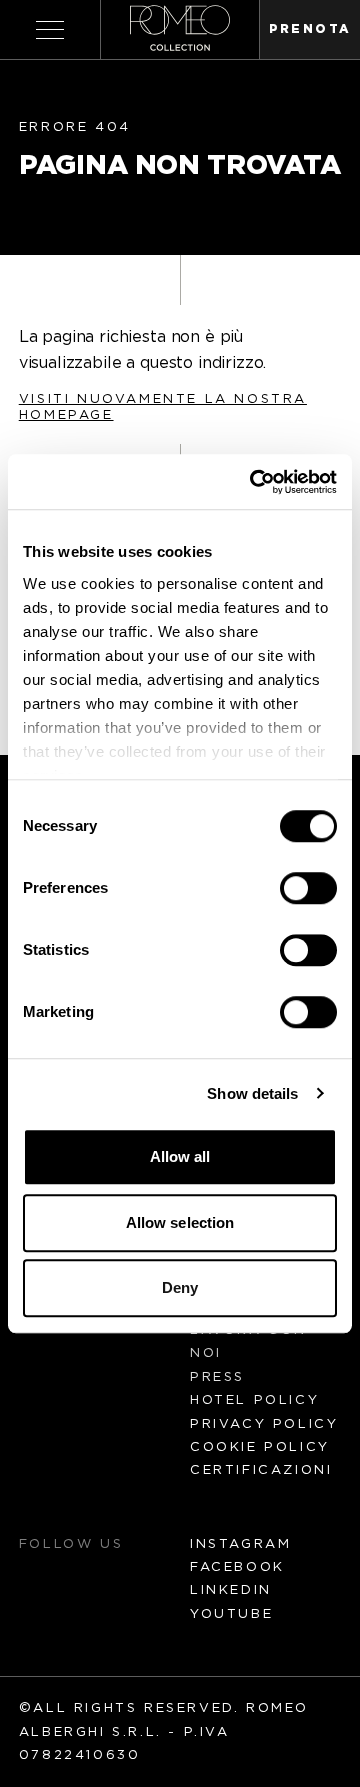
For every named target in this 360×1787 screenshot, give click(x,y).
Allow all (180, 1156)
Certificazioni (261, 1470)
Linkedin (231, 1590)
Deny (180, 1287)
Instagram (240, 1544)
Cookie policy (260, 1447)
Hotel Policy (254, 1400)
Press (217, 1377)
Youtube (231, 1614)
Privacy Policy (264, 1424)
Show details (252, 1093)
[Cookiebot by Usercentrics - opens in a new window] (254, 482)
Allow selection (180, 1222)
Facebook (237, 1567)
